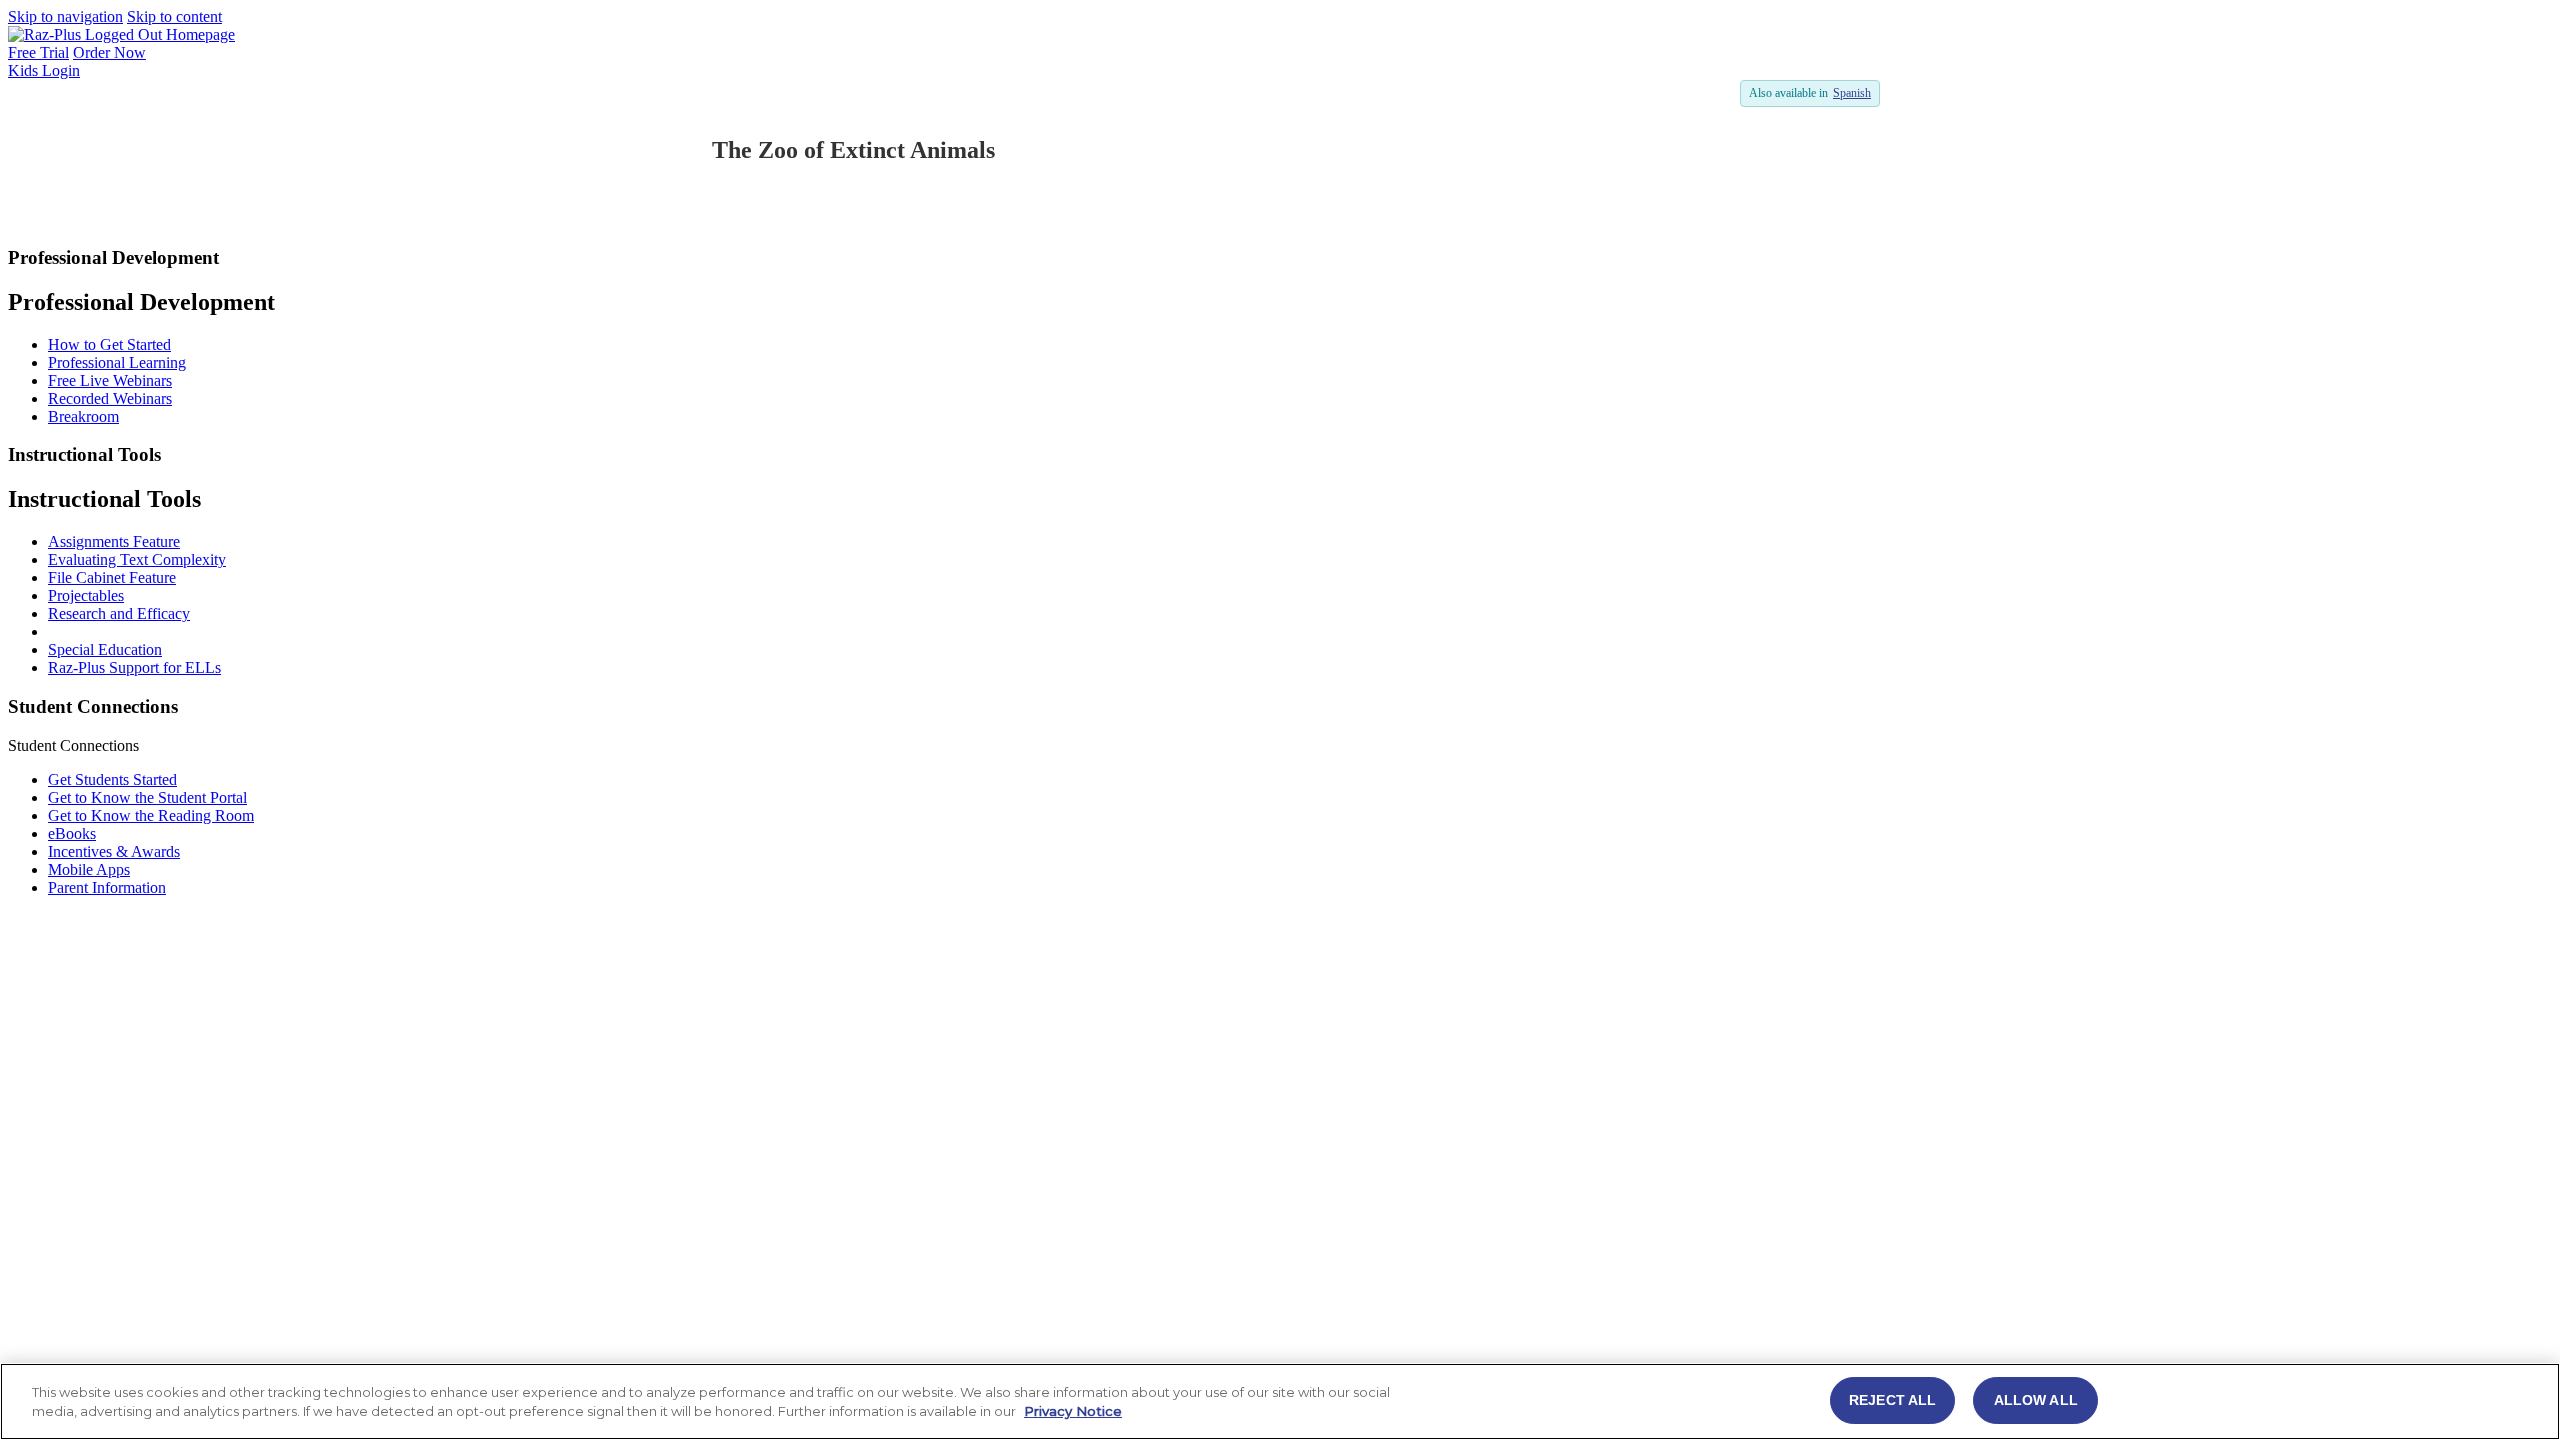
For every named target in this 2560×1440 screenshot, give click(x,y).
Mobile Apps (89, 869)
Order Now (109, 52)
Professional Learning (117, 362)
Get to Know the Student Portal (147, 797)
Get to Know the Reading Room (151, 815)
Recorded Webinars (110, 398)
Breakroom (83, 416)
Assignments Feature (114, 541)
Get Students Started (112, 779)
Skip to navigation (65, 16)
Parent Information (107, 887)
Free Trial (38, 52)
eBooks (72, 833)
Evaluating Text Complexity (137, 559)
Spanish (1852, 93)
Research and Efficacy (119, 613)
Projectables (86, 595)
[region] (1280, 1401)
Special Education (105, 649)
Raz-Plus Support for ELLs (134, 667)
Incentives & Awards (114, 851)
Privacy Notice (1073, 1412)
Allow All (2036, 1400)
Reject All (1892, 1400)
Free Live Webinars (110, 380)
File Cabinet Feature (112, 577)
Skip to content (174, 16)
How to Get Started (109, 344)
